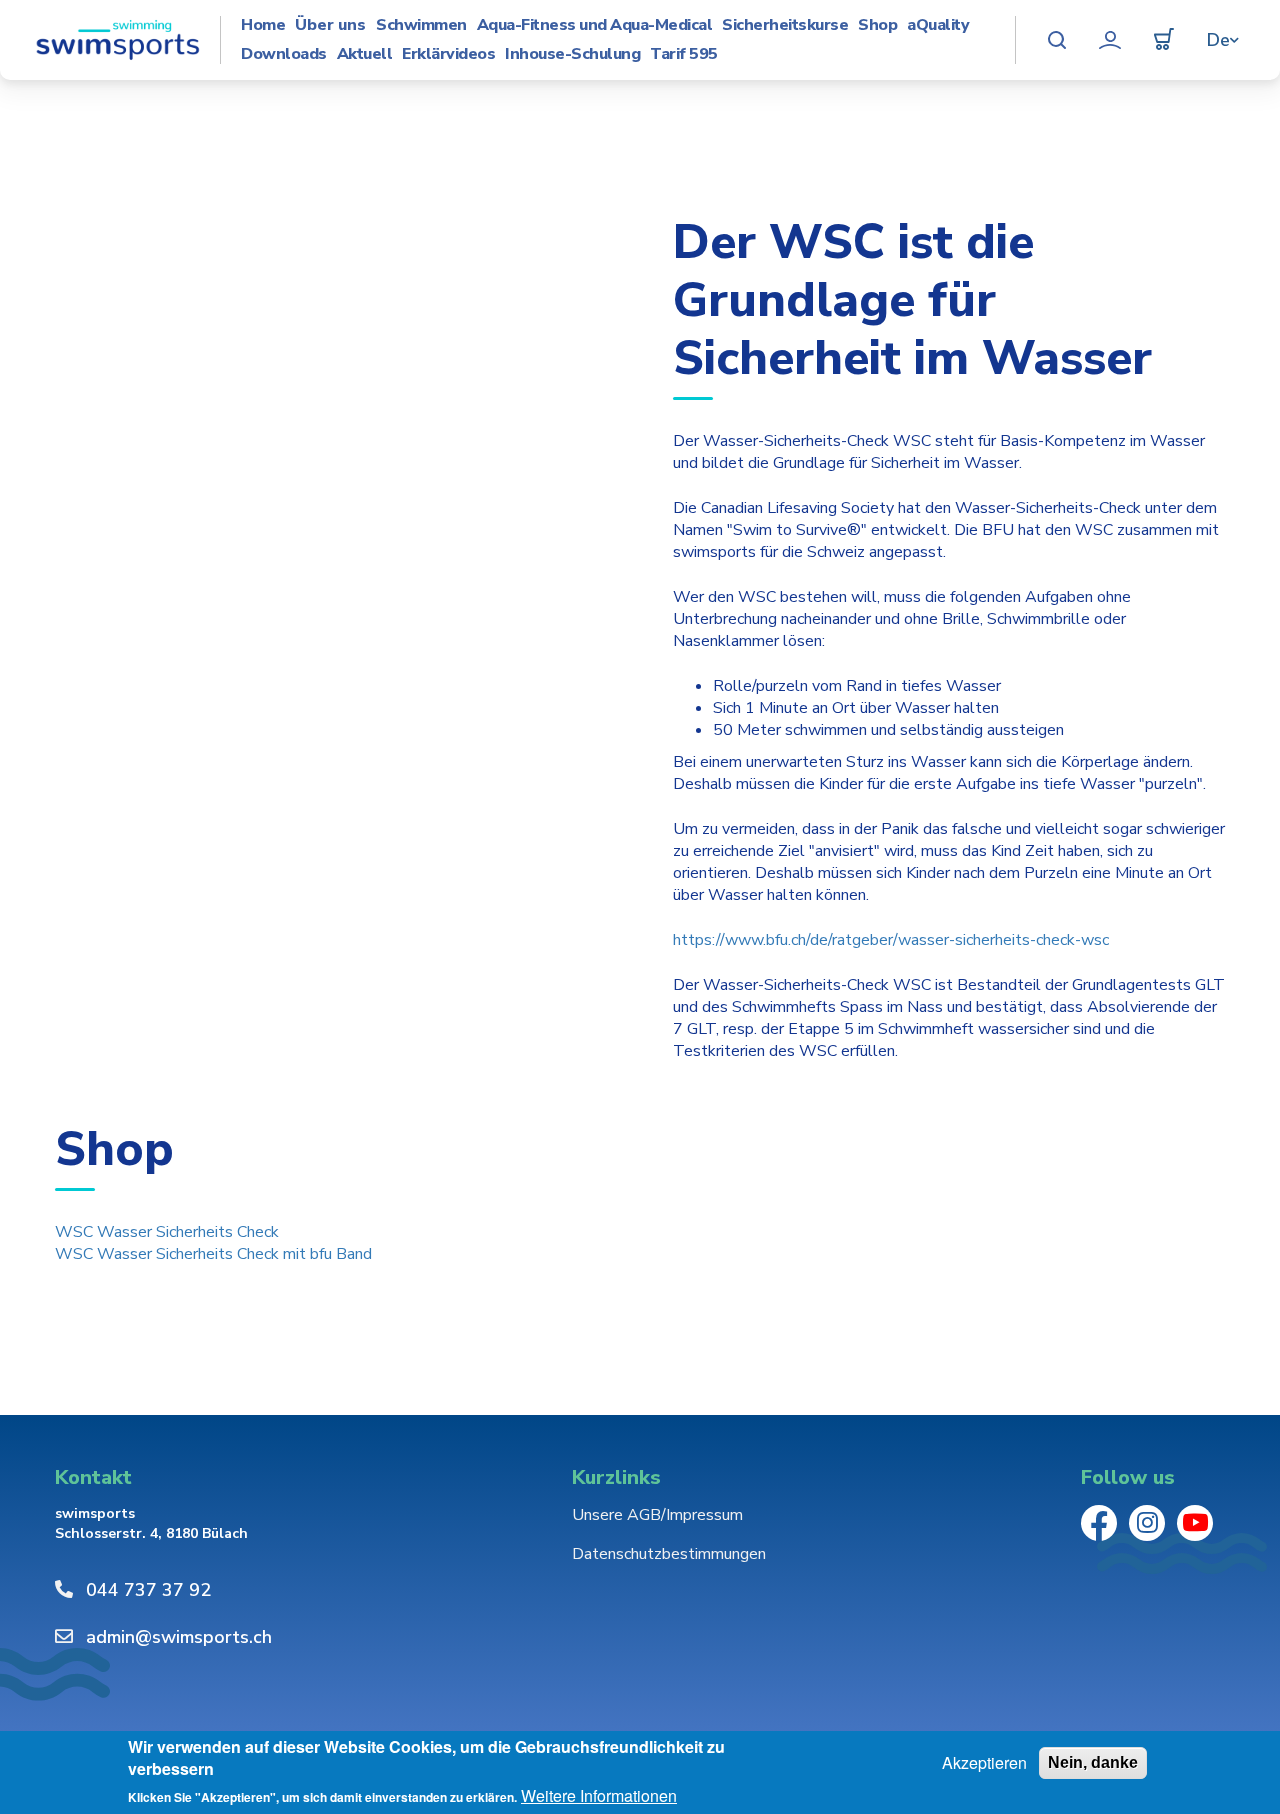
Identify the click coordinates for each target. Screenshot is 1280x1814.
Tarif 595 (684, 54)
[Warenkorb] (1164, 40)
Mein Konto (1110, 40)
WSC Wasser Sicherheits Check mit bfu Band (213, 1254)
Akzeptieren (984, 1763)
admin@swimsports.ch (179, 1637)
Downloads (284, 54)
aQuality (938, 25)
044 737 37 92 (148, 1590)
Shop (877, 25)
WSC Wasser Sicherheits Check (167, 1232)
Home (263, 25)
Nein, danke (1093, 1762)
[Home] (117, 40)
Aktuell (365, 54)
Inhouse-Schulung (572, 54)
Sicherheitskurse (785, 25)
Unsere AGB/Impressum (657, 1515)
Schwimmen (421, 25)
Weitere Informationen (599, 1796)
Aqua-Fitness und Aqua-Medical (595, 25)
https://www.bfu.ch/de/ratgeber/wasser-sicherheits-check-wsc (891, 940)
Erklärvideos (448, 54)
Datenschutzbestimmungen (669, 1554)
